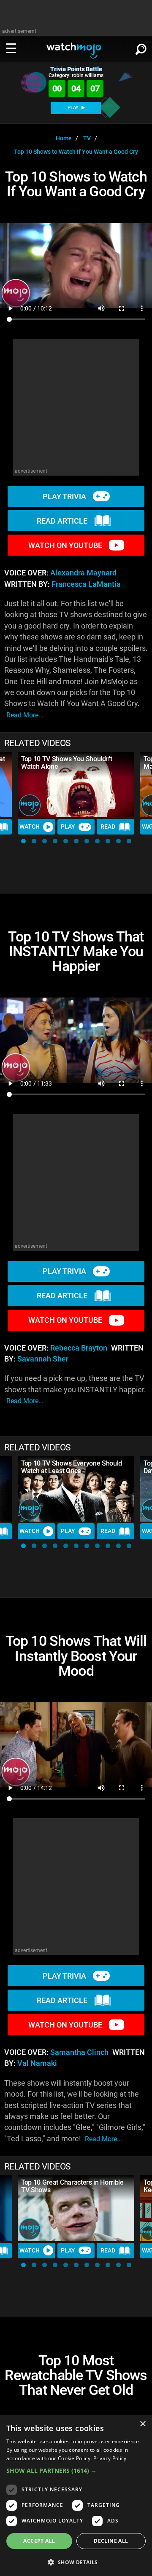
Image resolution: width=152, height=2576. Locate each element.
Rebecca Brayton (79, 1348)
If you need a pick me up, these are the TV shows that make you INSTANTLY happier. (75, 1390)
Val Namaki (37, 2063)
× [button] (142, 2424)
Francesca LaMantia (86, 584)
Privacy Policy (110, 2458)
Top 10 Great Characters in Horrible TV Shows (72, 2186)
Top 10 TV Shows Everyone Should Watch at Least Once (72, 1467)
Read (108, 827)
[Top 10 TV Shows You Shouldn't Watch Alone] (76, 785)
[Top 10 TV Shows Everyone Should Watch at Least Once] (76, 1489)
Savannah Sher (43, 1359)
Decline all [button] (111, 2541)
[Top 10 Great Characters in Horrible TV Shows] (76, 2208)
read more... (25, 715)
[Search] (141, 48)
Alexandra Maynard (83, 573)
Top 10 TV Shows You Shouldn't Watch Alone (67, 763)
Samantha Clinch (79, 2052)
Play (68, 827)
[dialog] (76, 2496)
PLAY (74, 108)
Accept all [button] (39, 2541)
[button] (23, 841)
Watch (30, 827)
